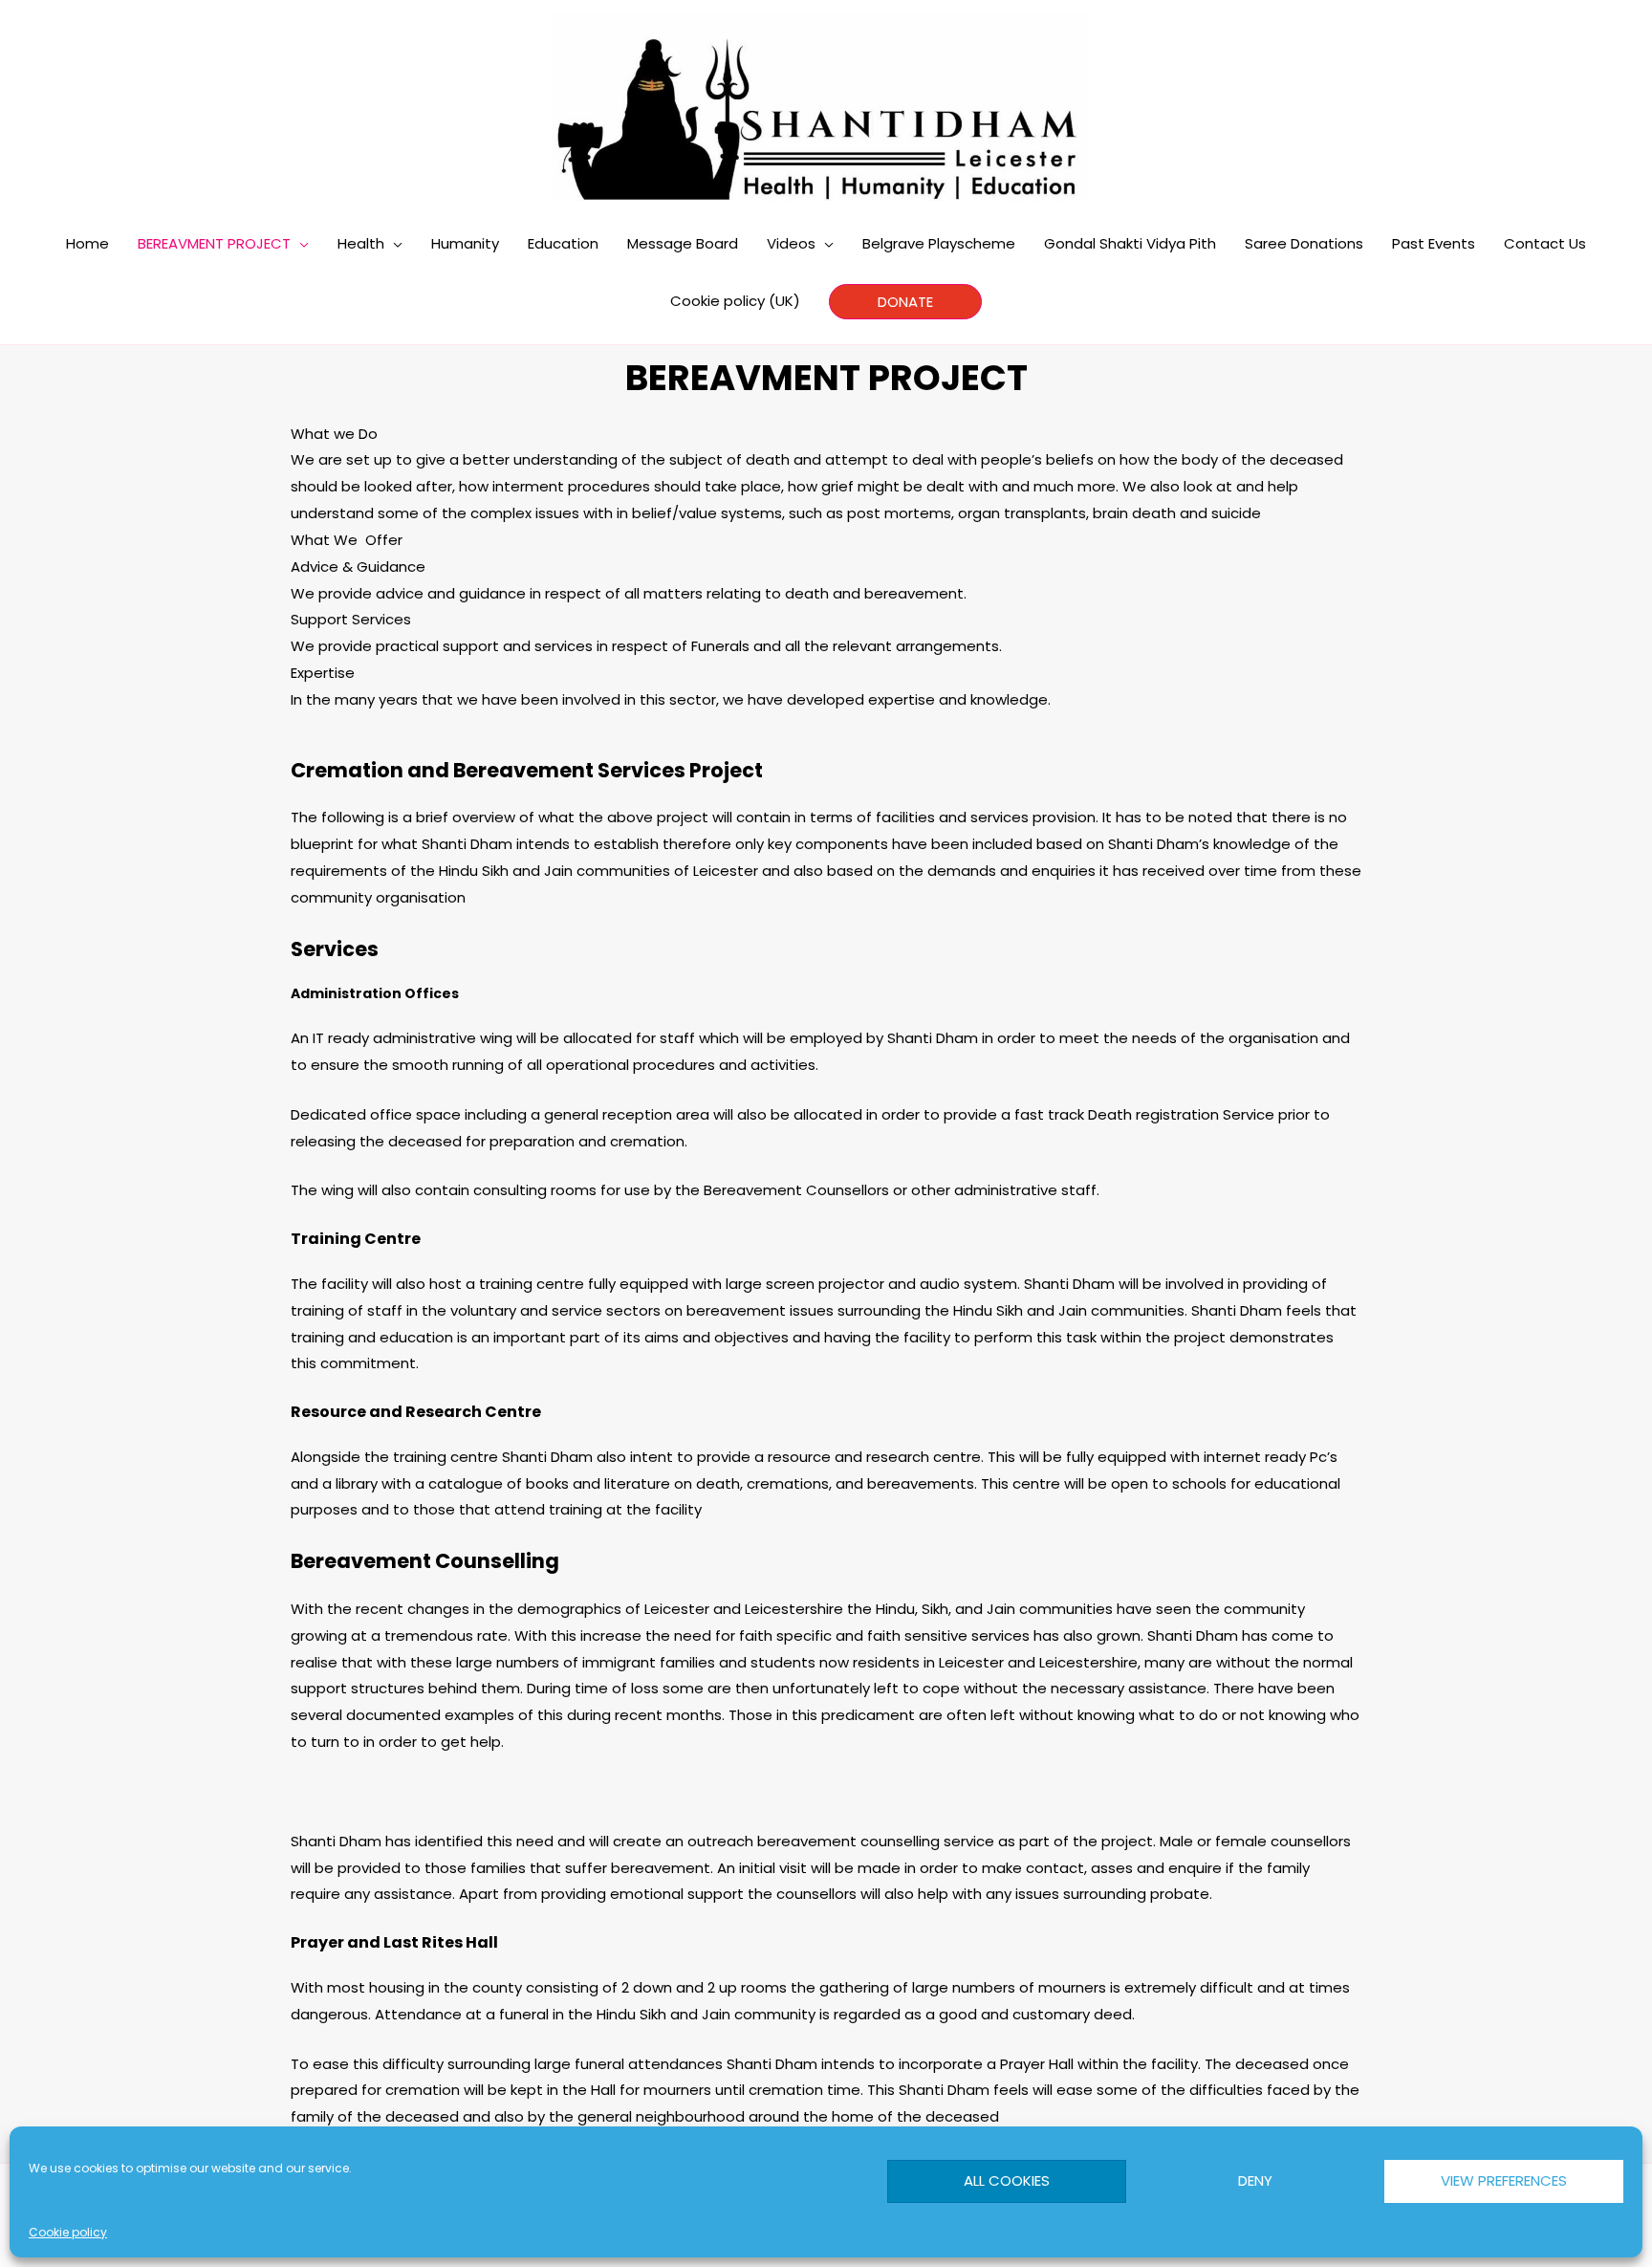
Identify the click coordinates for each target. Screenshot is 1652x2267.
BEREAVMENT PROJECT (214, 243)
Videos (791, 243)
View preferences (1504, 2180)
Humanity (465, 243)
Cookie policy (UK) (735, 301)
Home (87, 243)
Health (361, 243)
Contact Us (1545, 243)
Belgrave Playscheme (939, 243)
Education (563, 243)
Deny (1255, 2180)
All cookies (1007, 2180)
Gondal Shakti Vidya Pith (1130, 243)
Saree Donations (1304, 243)
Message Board (683, 243)
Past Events (1434, 243)
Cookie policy (68, 2232)
